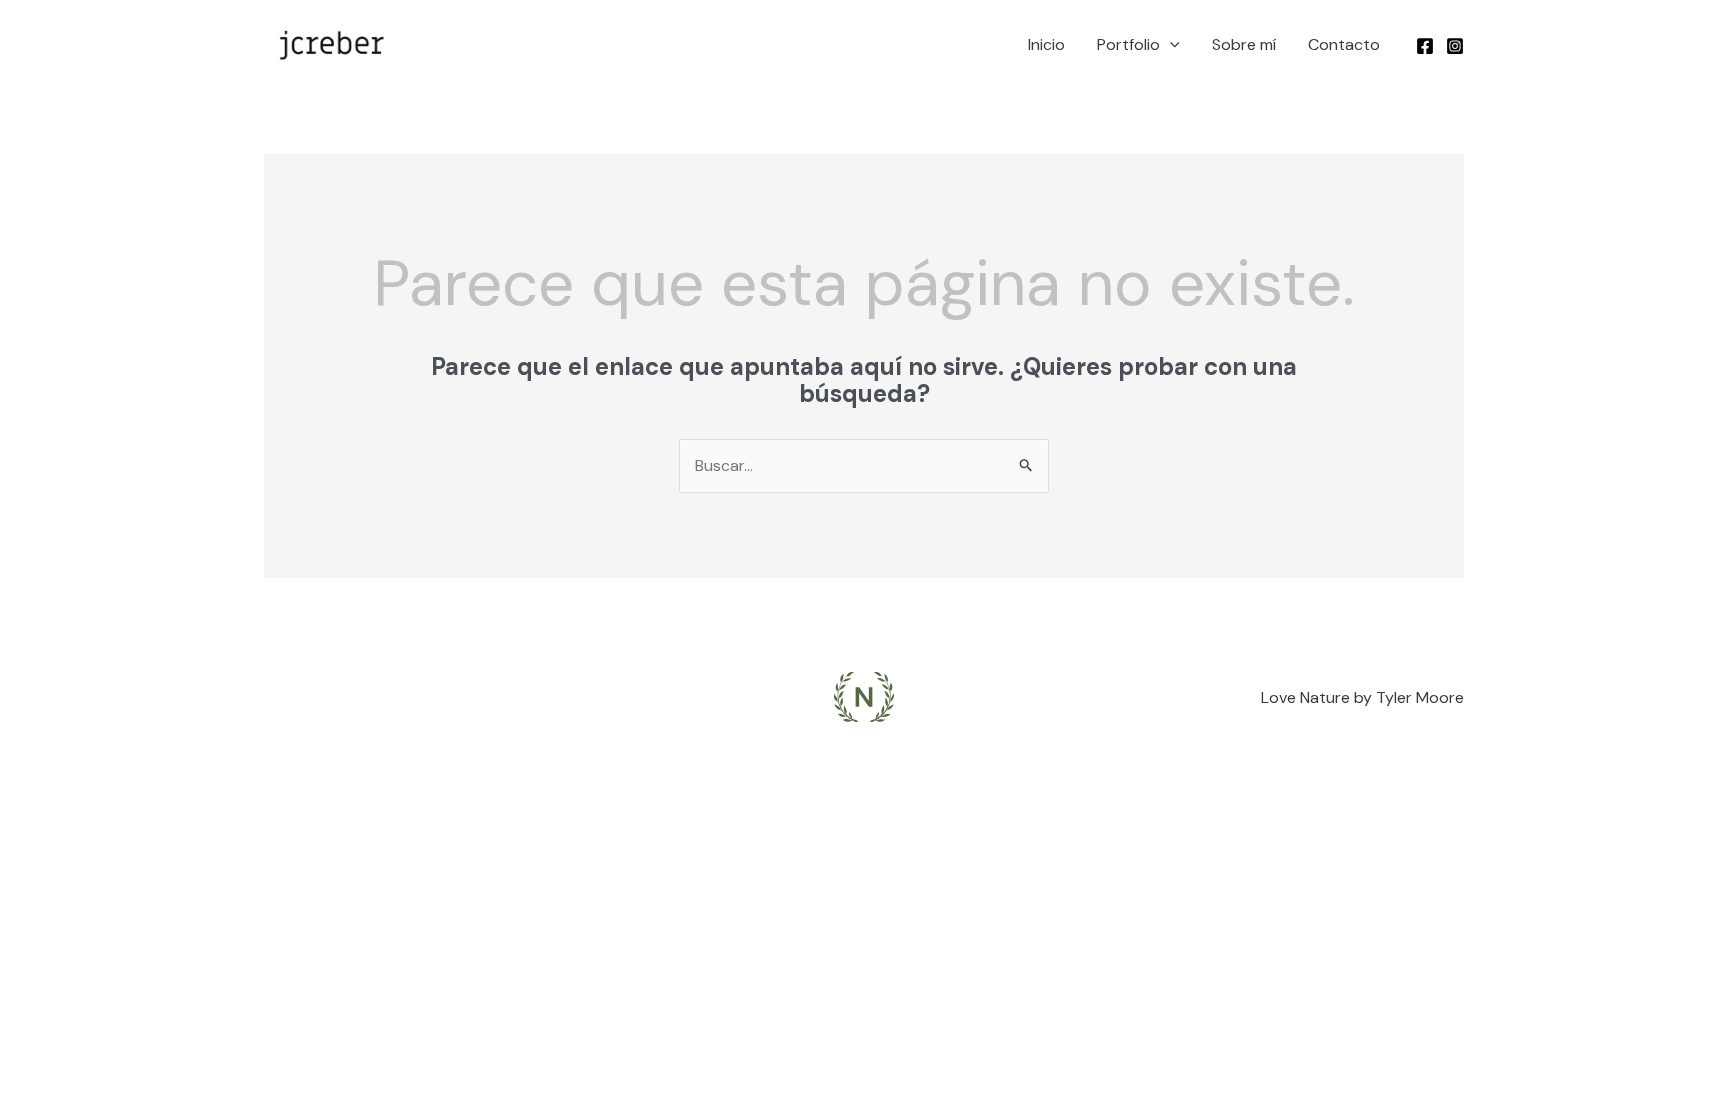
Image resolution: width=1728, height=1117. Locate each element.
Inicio (1046, 44)
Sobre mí (1244, 44)
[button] (1170, 45)
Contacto (1344, 44)
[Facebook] (1425, 46)
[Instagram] (1455, 46)
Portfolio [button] (1128, 44)
